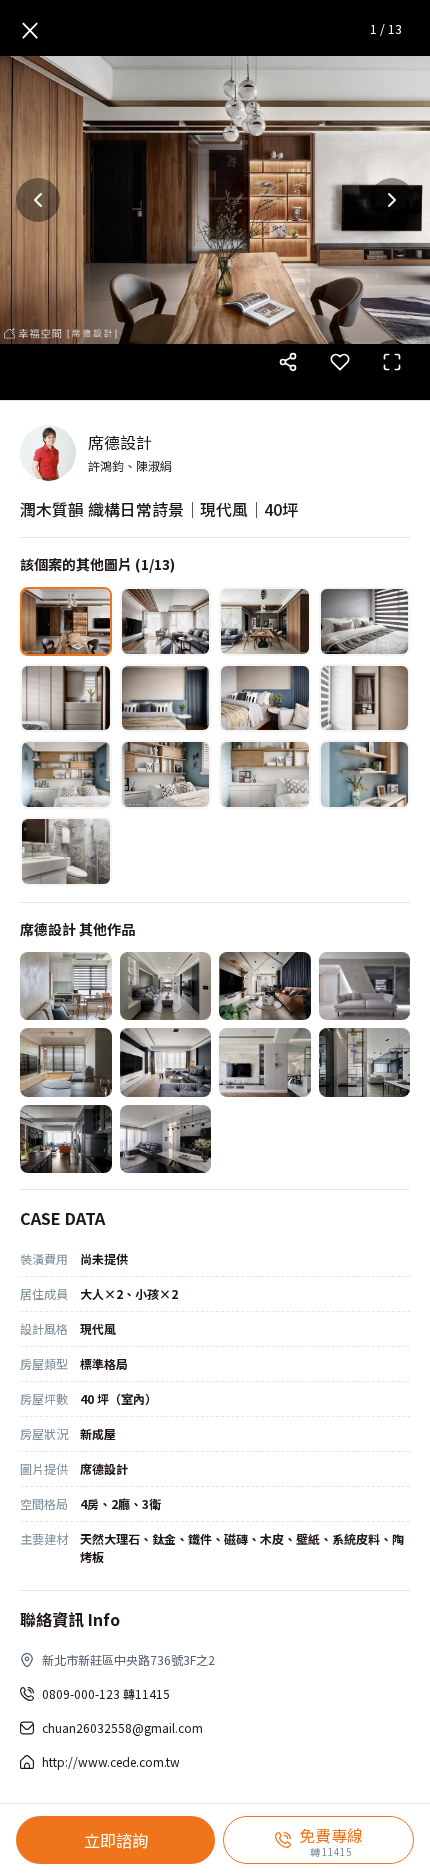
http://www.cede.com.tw (111, 1761)
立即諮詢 (116, 1840)
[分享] (288, 362)
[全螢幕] (392, 362)
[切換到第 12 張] (365, 774)
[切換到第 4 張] (365, 621)
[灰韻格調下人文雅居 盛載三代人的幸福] (166, 1139)
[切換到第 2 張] (166, 621)
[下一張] (392, 200)
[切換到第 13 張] (66, 851)
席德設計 (120, 442)
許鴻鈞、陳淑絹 (130, 465)
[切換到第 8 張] (365, 698)
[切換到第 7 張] (265, 698)
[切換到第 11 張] (265, 774)
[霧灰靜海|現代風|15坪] (166, 986)
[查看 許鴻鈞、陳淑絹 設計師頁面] (48, 453)
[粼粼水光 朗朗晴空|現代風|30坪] (365, 1062)
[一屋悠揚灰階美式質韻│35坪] (265, 1062)
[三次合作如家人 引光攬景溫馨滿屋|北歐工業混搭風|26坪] (66, 1062)
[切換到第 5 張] (66, 698)
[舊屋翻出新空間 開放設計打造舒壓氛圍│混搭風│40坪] (66, 1139)
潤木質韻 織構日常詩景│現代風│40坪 (159, 509)
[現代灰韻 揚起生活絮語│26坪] (365, 986)
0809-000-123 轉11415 (106, 1693)
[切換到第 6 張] (166, 698)
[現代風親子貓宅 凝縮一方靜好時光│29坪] (265, 986)
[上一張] (38, 200)
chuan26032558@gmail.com (122, 1727)
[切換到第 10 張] (166, 774)
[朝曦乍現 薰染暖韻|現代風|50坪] (166, 1062)
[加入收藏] (340, 362)
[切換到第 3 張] (265, 621)
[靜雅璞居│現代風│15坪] (66, 986)
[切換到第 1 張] (66, 621)
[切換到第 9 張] (66, 774)
